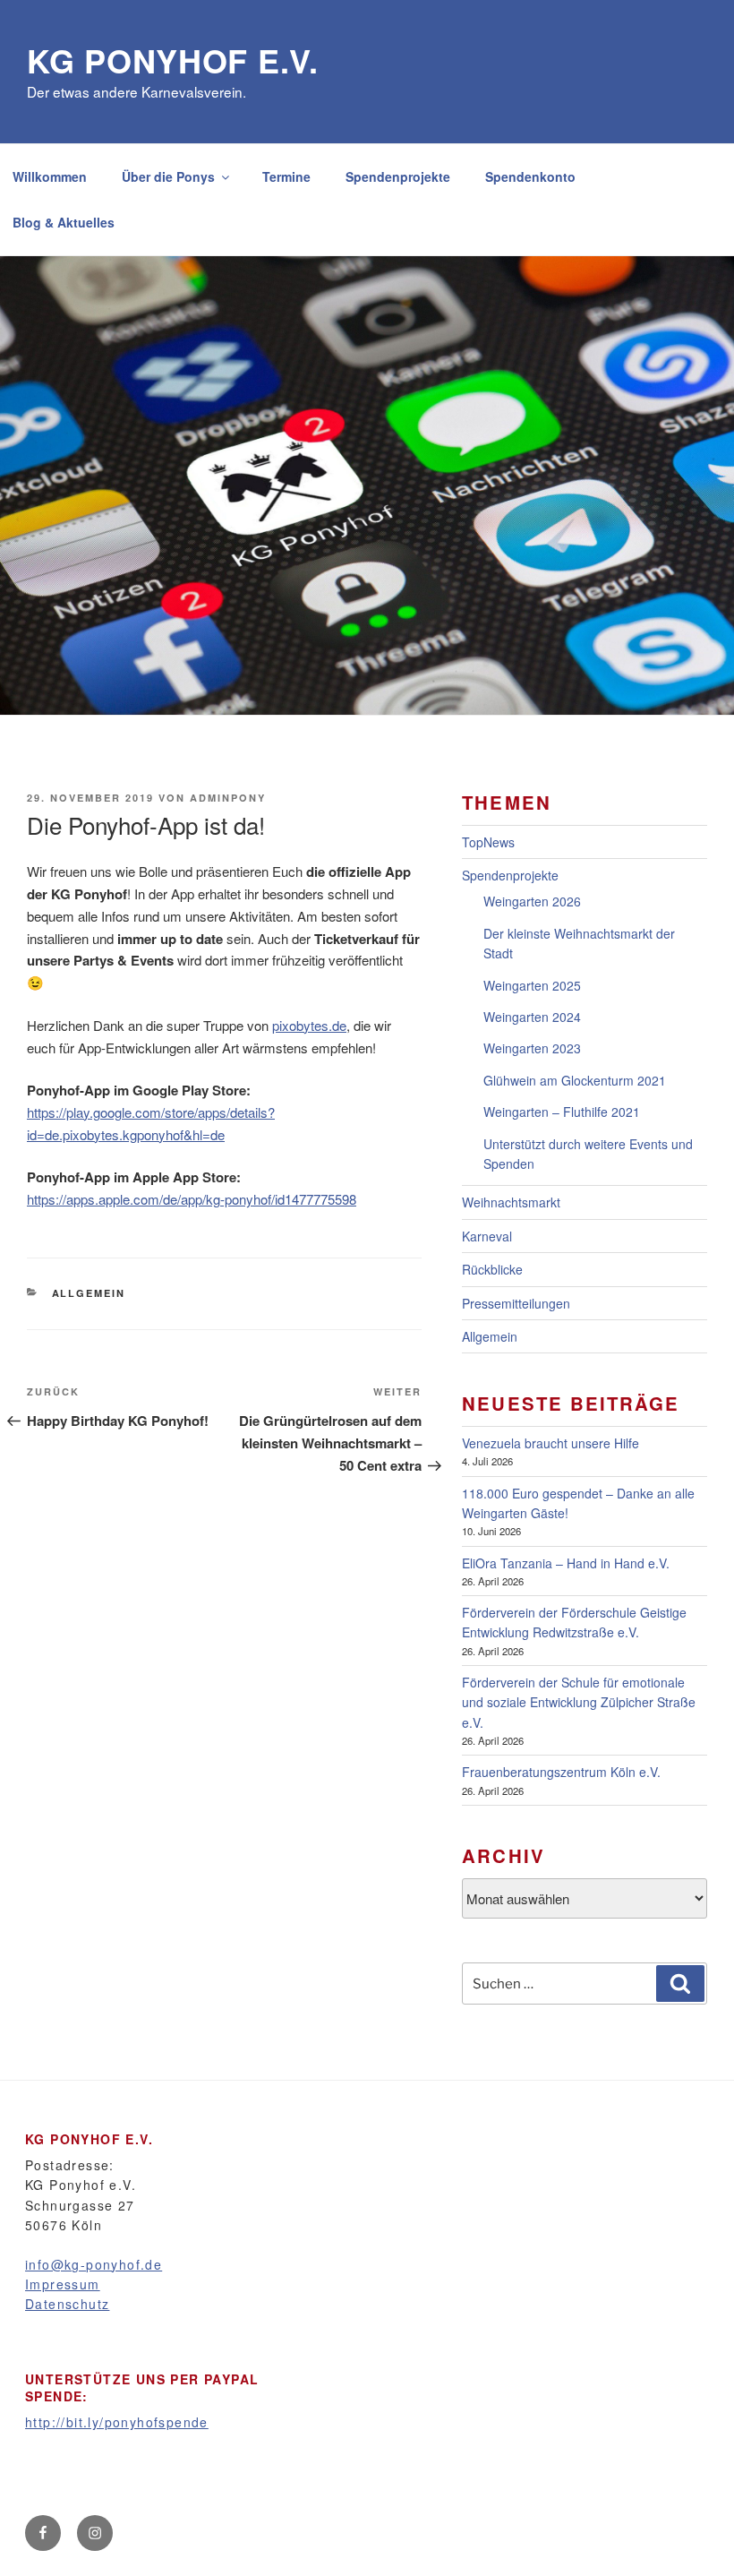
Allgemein (89, 1293)
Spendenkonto (530, 176)
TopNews (488, 842)
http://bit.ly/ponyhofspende (117, 2422)
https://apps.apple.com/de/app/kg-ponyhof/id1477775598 (192, 1199)
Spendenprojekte (398, 176)
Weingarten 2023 (532, 1048)
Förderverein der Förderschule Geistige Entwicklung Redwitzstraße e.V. (574, 1622)
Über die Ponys (168, 176)
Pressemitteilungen (516, 1303)
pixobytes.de (309, 1025)
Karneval (487, 1236)
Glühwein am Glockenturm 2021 (575, 1080)
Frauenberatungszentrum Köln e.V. (561, 1772)
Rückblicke (492, 1269)
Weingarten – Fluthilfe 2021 (562, 1112)
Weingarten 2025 (532, 985)
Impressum (63, 2284)
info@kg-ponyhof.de (94, 2264)
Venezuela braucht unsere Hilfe (550, 1443)
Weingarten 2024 (532, 1017)
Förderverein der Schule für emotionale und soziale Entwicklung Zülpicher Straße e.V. (579, 1702)
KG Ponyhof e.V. (173, 60)
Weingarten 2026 (532, 901)
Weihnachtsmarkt (511, 1202)
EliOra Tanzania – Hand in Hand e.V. (566, 1563)
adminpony (228, 798)
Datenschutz (67, 2304)
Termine (286, 176)
